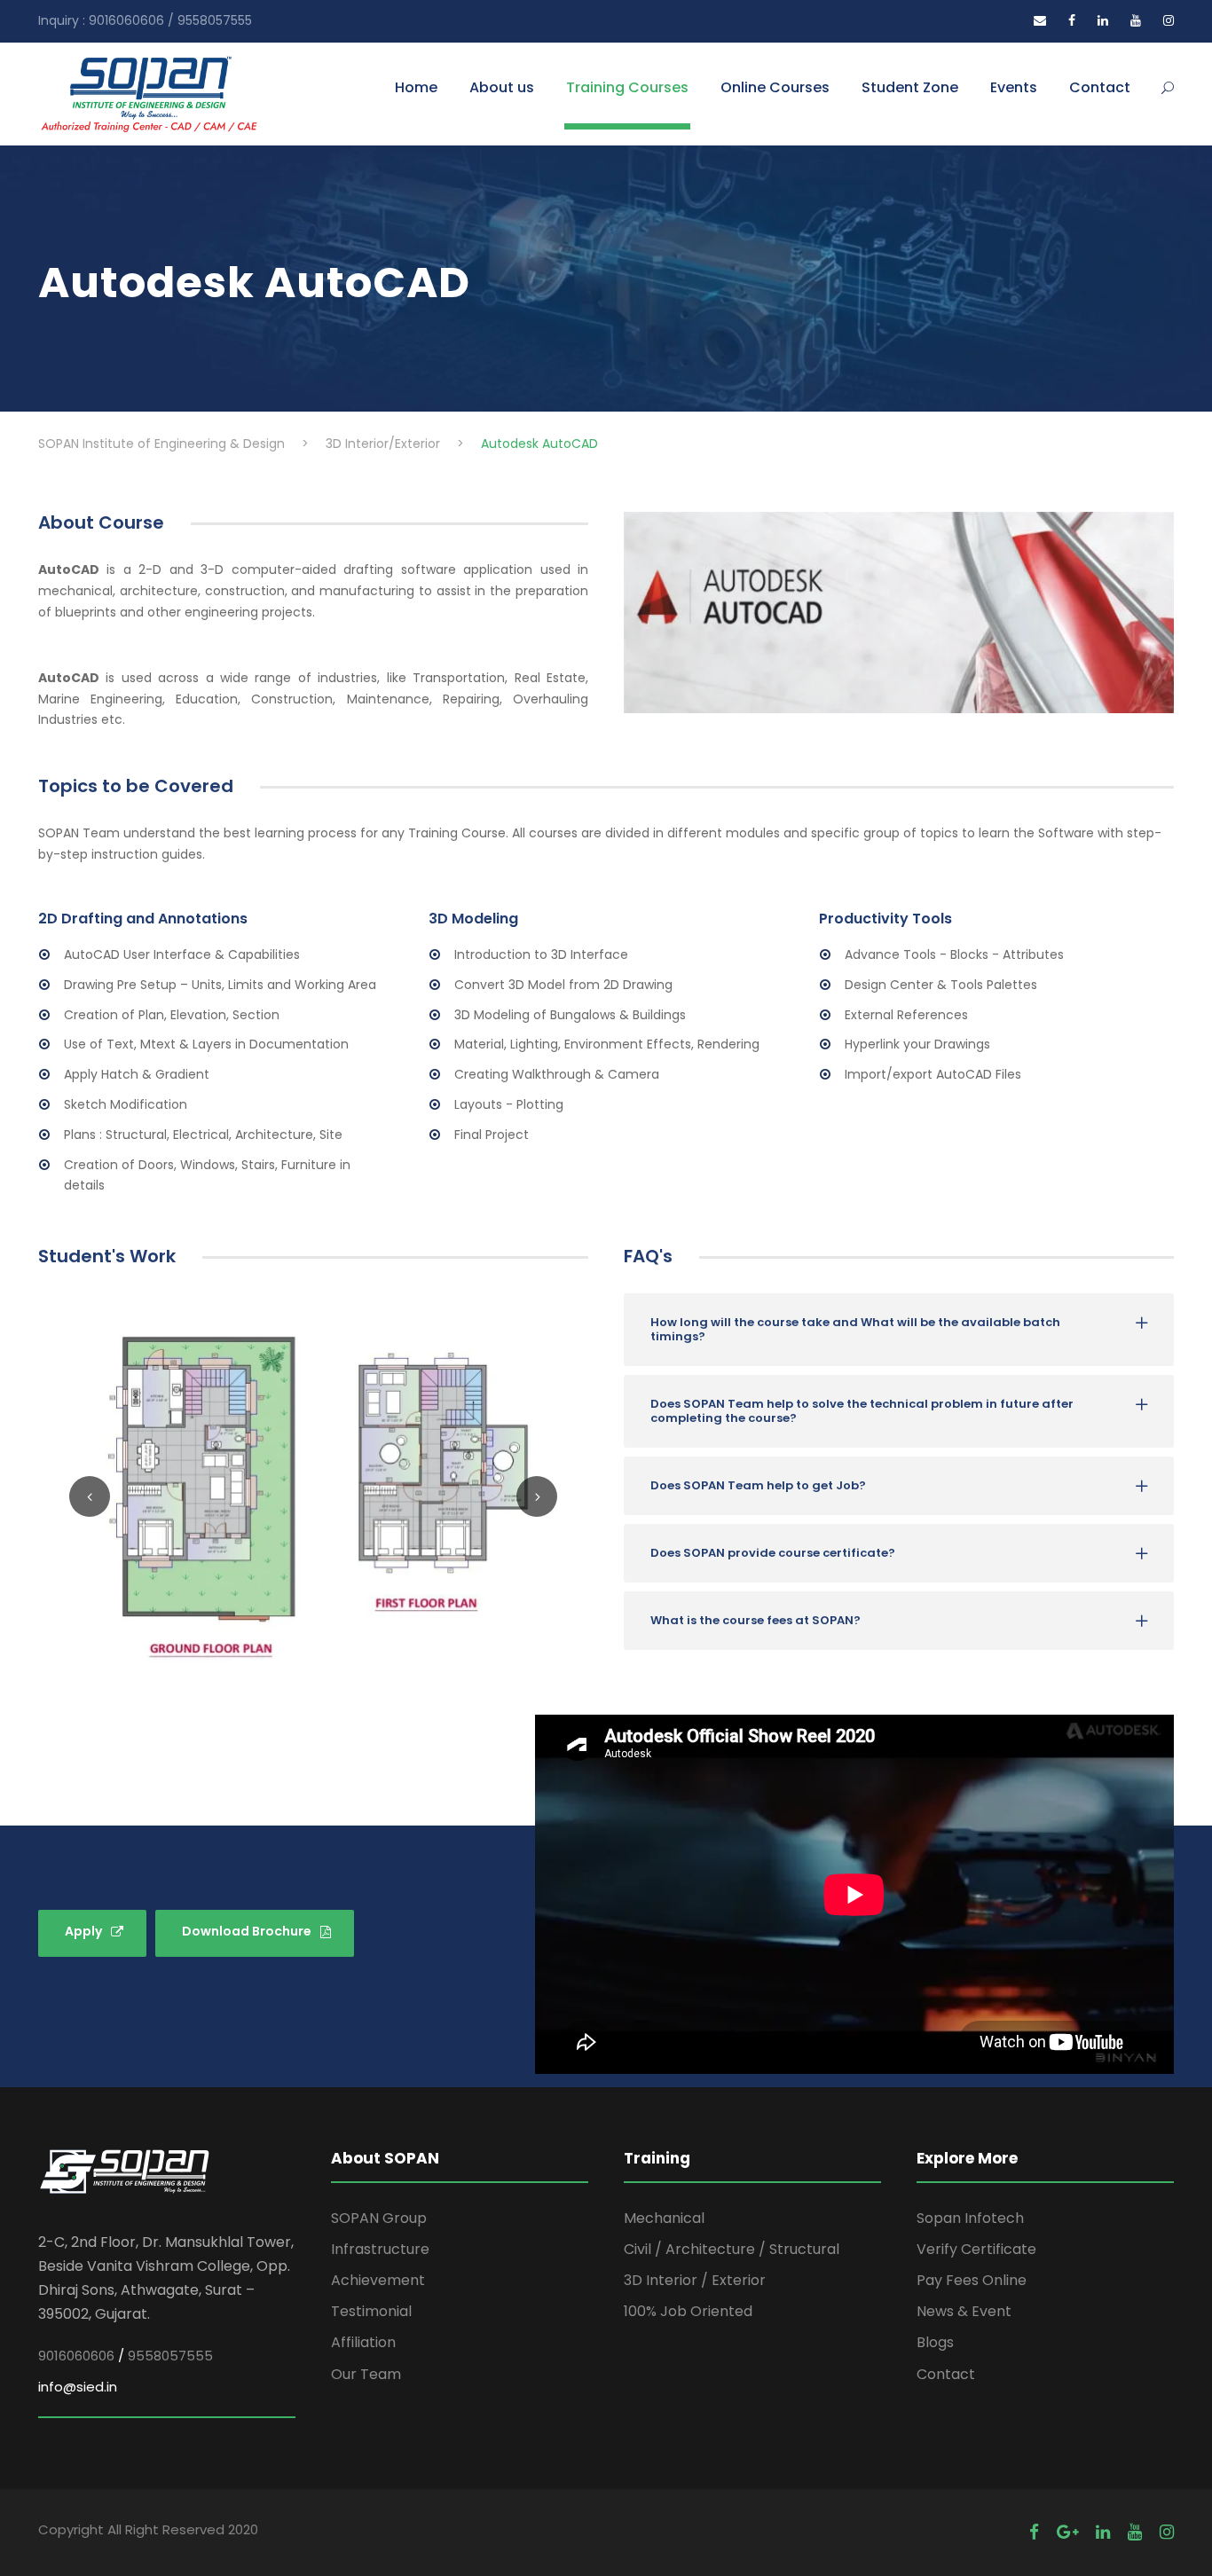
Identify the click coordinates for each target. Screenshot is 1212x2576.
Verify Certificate (976, 2249)
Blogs (935, 2342)
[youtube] (1136, 20)
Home (416, 87)
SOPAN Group (379, 2218)
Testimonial (371, 2311)
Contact (1100, 87)
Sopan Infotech (970, 2218)
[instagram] (1169, 20)
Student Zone (910, 87)
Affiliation (363, 2342)
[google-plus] (1067, 2532)
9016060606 (76, 2356)
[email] (1040, 20)
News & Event (964, 2311)
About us (502, 87)
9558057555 (170, 2356)
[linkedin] (1103, 20)
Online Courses (775, 87)
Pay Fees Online (972, 2280)
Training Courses (627, 87)
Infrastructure (380, 2249)
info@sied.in (78, 2387)
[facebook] (1072, 20)
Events (1014, 87)
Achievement (378, 2280)
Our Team (366, 2374)
